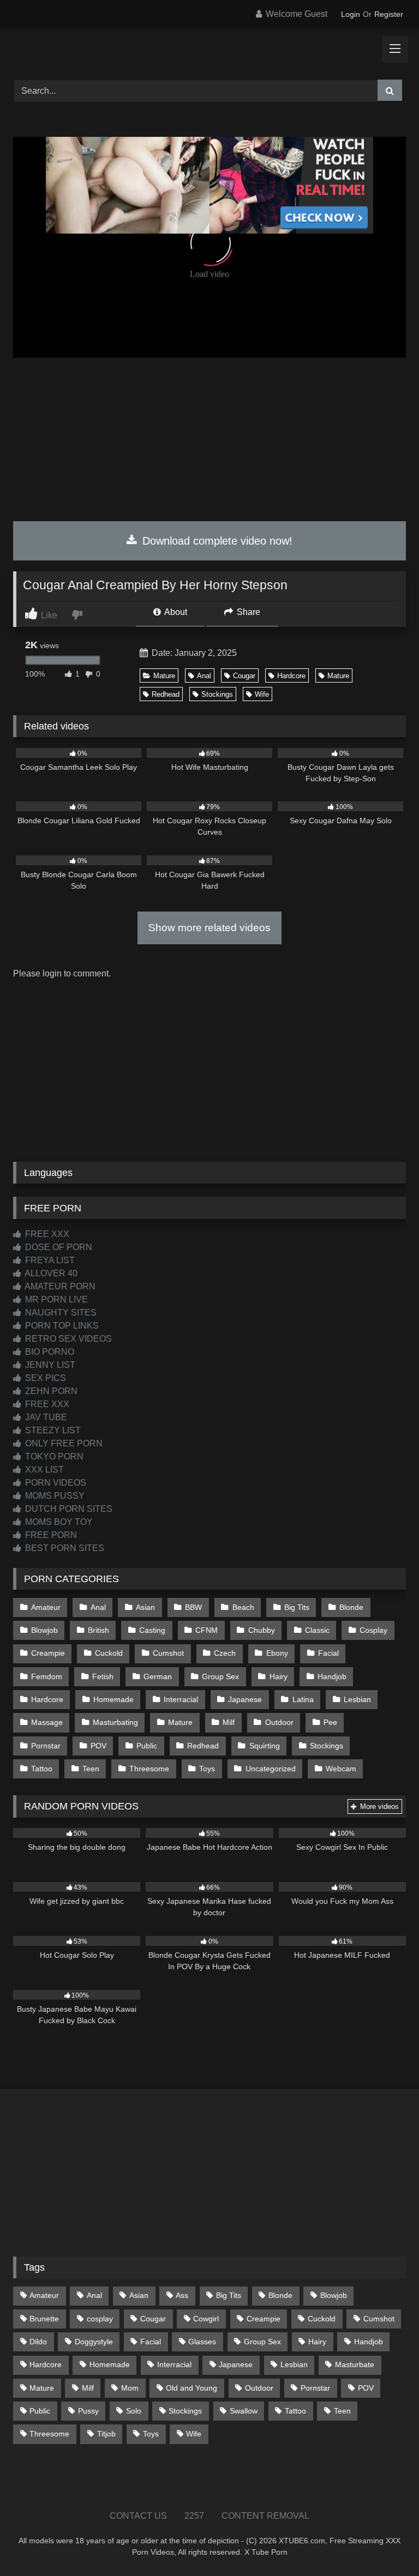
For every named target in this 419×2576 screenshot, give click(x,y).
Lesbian (357, 1699)
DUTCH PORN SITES (68, 1509)
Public (147, 1746)
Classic (317, 1630)
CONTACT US (138, 2516)
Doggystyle (94, 2342)
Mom (130, 2388)
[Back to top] (385, 2544)
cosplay (100, 2319)
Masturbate (355, 2364)
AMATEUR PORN (59, 1286)
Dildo (38, 2342)
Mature (164, 676)
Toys (207, 1769)
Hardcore (291, 676)
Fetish (103, 1676)
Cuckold (109, 1653)
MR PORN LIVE (55, 1299)
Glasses (202, 2342)
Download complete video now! (216, 541)
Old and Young (191, 2388)
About (175, 612)
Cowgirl (206, 2319)
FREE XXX (46, 1234)
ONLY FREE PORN (63, 1443)
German (158, 1676)
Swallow (244, 2411)
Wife (262, 694)
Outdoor (279, 1722)
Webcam (341, 1769)
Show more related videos (209, 928)
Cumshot (168, 1653)
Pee (330, 1722)
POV (98, 1746)
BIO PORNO (49, 1352)
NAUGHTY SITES (60, 1313)
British (98, 1630)
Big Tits (297, 1607)
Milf (229, 1722)
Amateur (46, 1607)
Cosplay (373, 1630)
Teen (91, 1769)
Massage (47, 1722)
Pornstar (46, 1746)
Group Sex (220, 1676)
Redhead (166, 694)
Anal (204, 676)
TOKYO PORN (53, 1456)
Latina (303, 1699)
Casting (152, 1630)
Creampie (48, 1653)
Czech (225, 1653)
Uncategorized (271, 1769)
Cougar (244, 676)
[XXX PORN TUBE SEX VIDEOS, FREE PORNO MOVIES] (209, 50)
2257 (194, 2516)
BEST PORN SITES (64, 1548)
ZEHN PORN (50, 1391)
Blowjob (44, 1630)
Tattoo (42, 1769)
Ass (182, 2295)
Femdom (47, 1676)
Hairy (279, 1676)
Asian (145, 1607)
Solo (134, 2411)
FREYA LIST (49, 1260)
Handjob (332, 1676)
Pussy (88, 2411)
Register (389, 14)
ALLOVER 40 (50, 1273)
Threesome (149, 1769)
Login (351, 14)
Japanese (245, 1699)
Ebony (277, 1653)
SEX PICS (44, 1378)
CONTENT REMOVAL (265, 2516)
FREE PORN (50, 1535)
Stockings (217, 694)
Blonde (351, 1607)
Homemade (113, 1699)
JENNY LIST (49, 1365)
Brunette (44, 2319)
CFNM (206, 1630)
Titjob (106, 2434)
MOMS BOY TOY (58, 1522)
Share (247, 612)
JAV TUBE (45, 1417)
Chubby (262, 1630)
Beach (243, 1607)
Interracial (181, 1699)
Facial (328, 1653)
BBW (193, 1607)
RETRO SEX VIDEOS (67, 1339)
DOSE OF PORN (58, 1247)
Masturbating (115, 1722)
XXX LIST (43, 1470)
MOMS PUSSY (54, 1496)
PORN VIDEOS (55, 1483)
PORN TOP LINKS (61, 1326)
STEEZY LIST (52, 1430)
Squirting (265, 1746)
